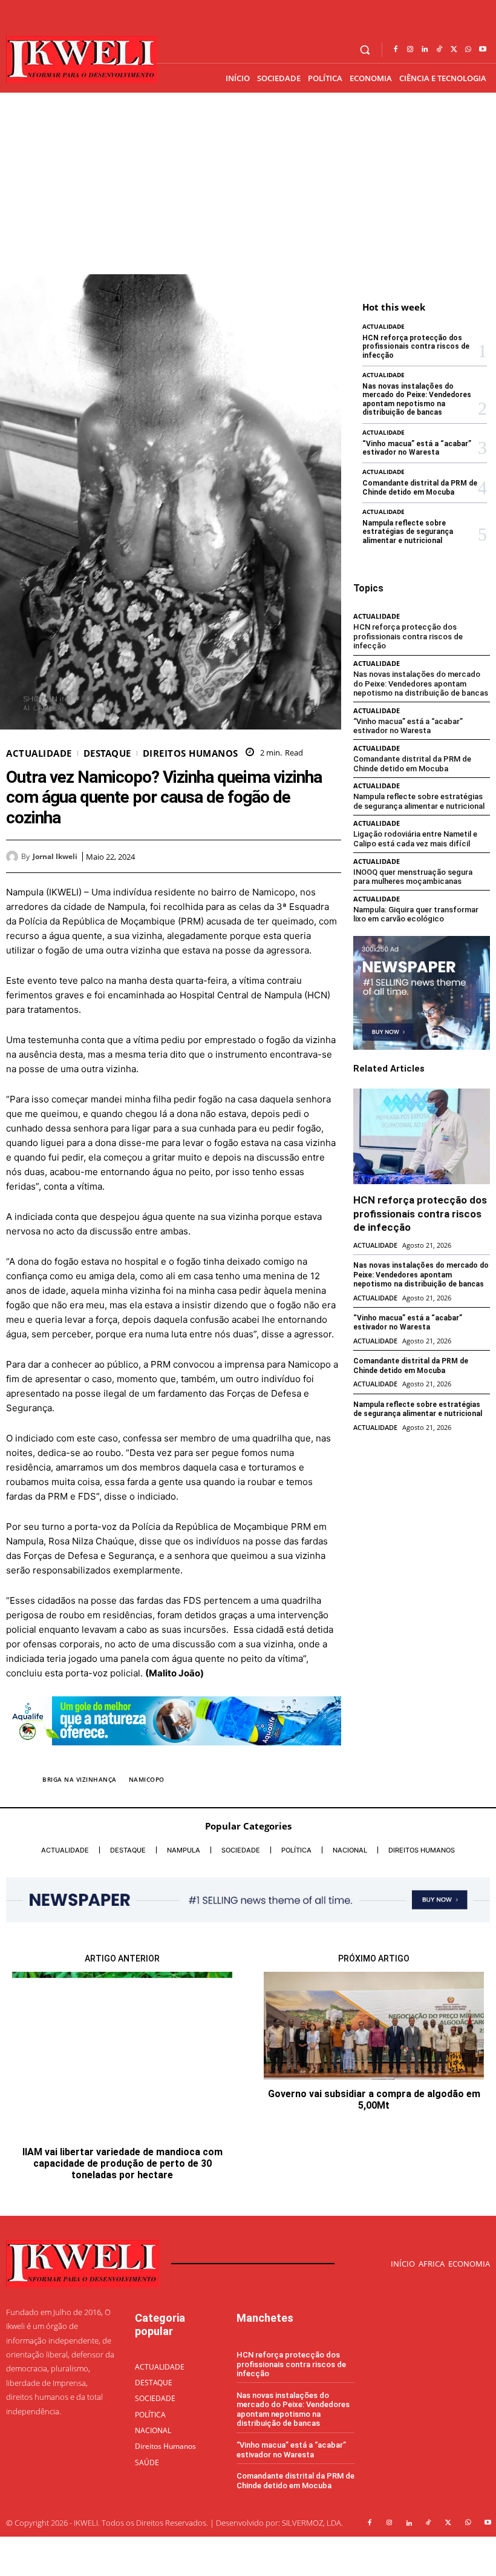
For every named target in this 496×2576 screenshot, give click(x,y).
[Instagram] (410, 50)
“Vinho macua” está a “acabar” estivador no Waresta (417, 448)
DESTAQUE (107, 753)
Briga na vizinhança (80, 1779)
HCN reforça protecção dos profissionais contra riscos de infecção (416, 347)
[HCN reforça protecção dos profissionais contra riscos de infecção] (422, 1136)
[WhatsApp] (468, 50)
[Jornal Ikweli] (14, 857)
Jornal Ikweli (55, 857)
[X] (454, 50)
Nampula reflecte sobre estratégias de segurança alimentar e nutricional (408, 532)
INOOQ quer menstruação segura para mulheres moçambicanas (413, 877)
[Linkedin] (425, 50)
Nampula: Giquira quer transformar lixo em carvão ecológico (416, 914)
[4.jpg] (174, 1755)
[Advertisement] (248, 183)
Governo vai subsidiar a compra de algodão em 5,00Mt (374, 2100)
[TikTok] (439, 50)
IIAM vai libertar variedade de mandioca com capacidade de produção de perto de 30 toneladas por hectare (122, 2163)
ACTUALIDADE (39, 753)
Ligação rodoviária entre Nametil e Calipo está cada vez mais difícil (415, 839)
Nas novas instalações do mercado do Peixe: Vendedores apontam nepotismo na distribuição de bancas (417, 399)
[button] (365, 50)
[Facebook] (396, 50)
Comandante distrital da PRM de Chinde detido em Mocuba (420, 487)
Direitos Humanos (191, 753)
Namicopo (147, 1779)
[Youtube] (483, 50)
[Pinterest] (301, 856)
